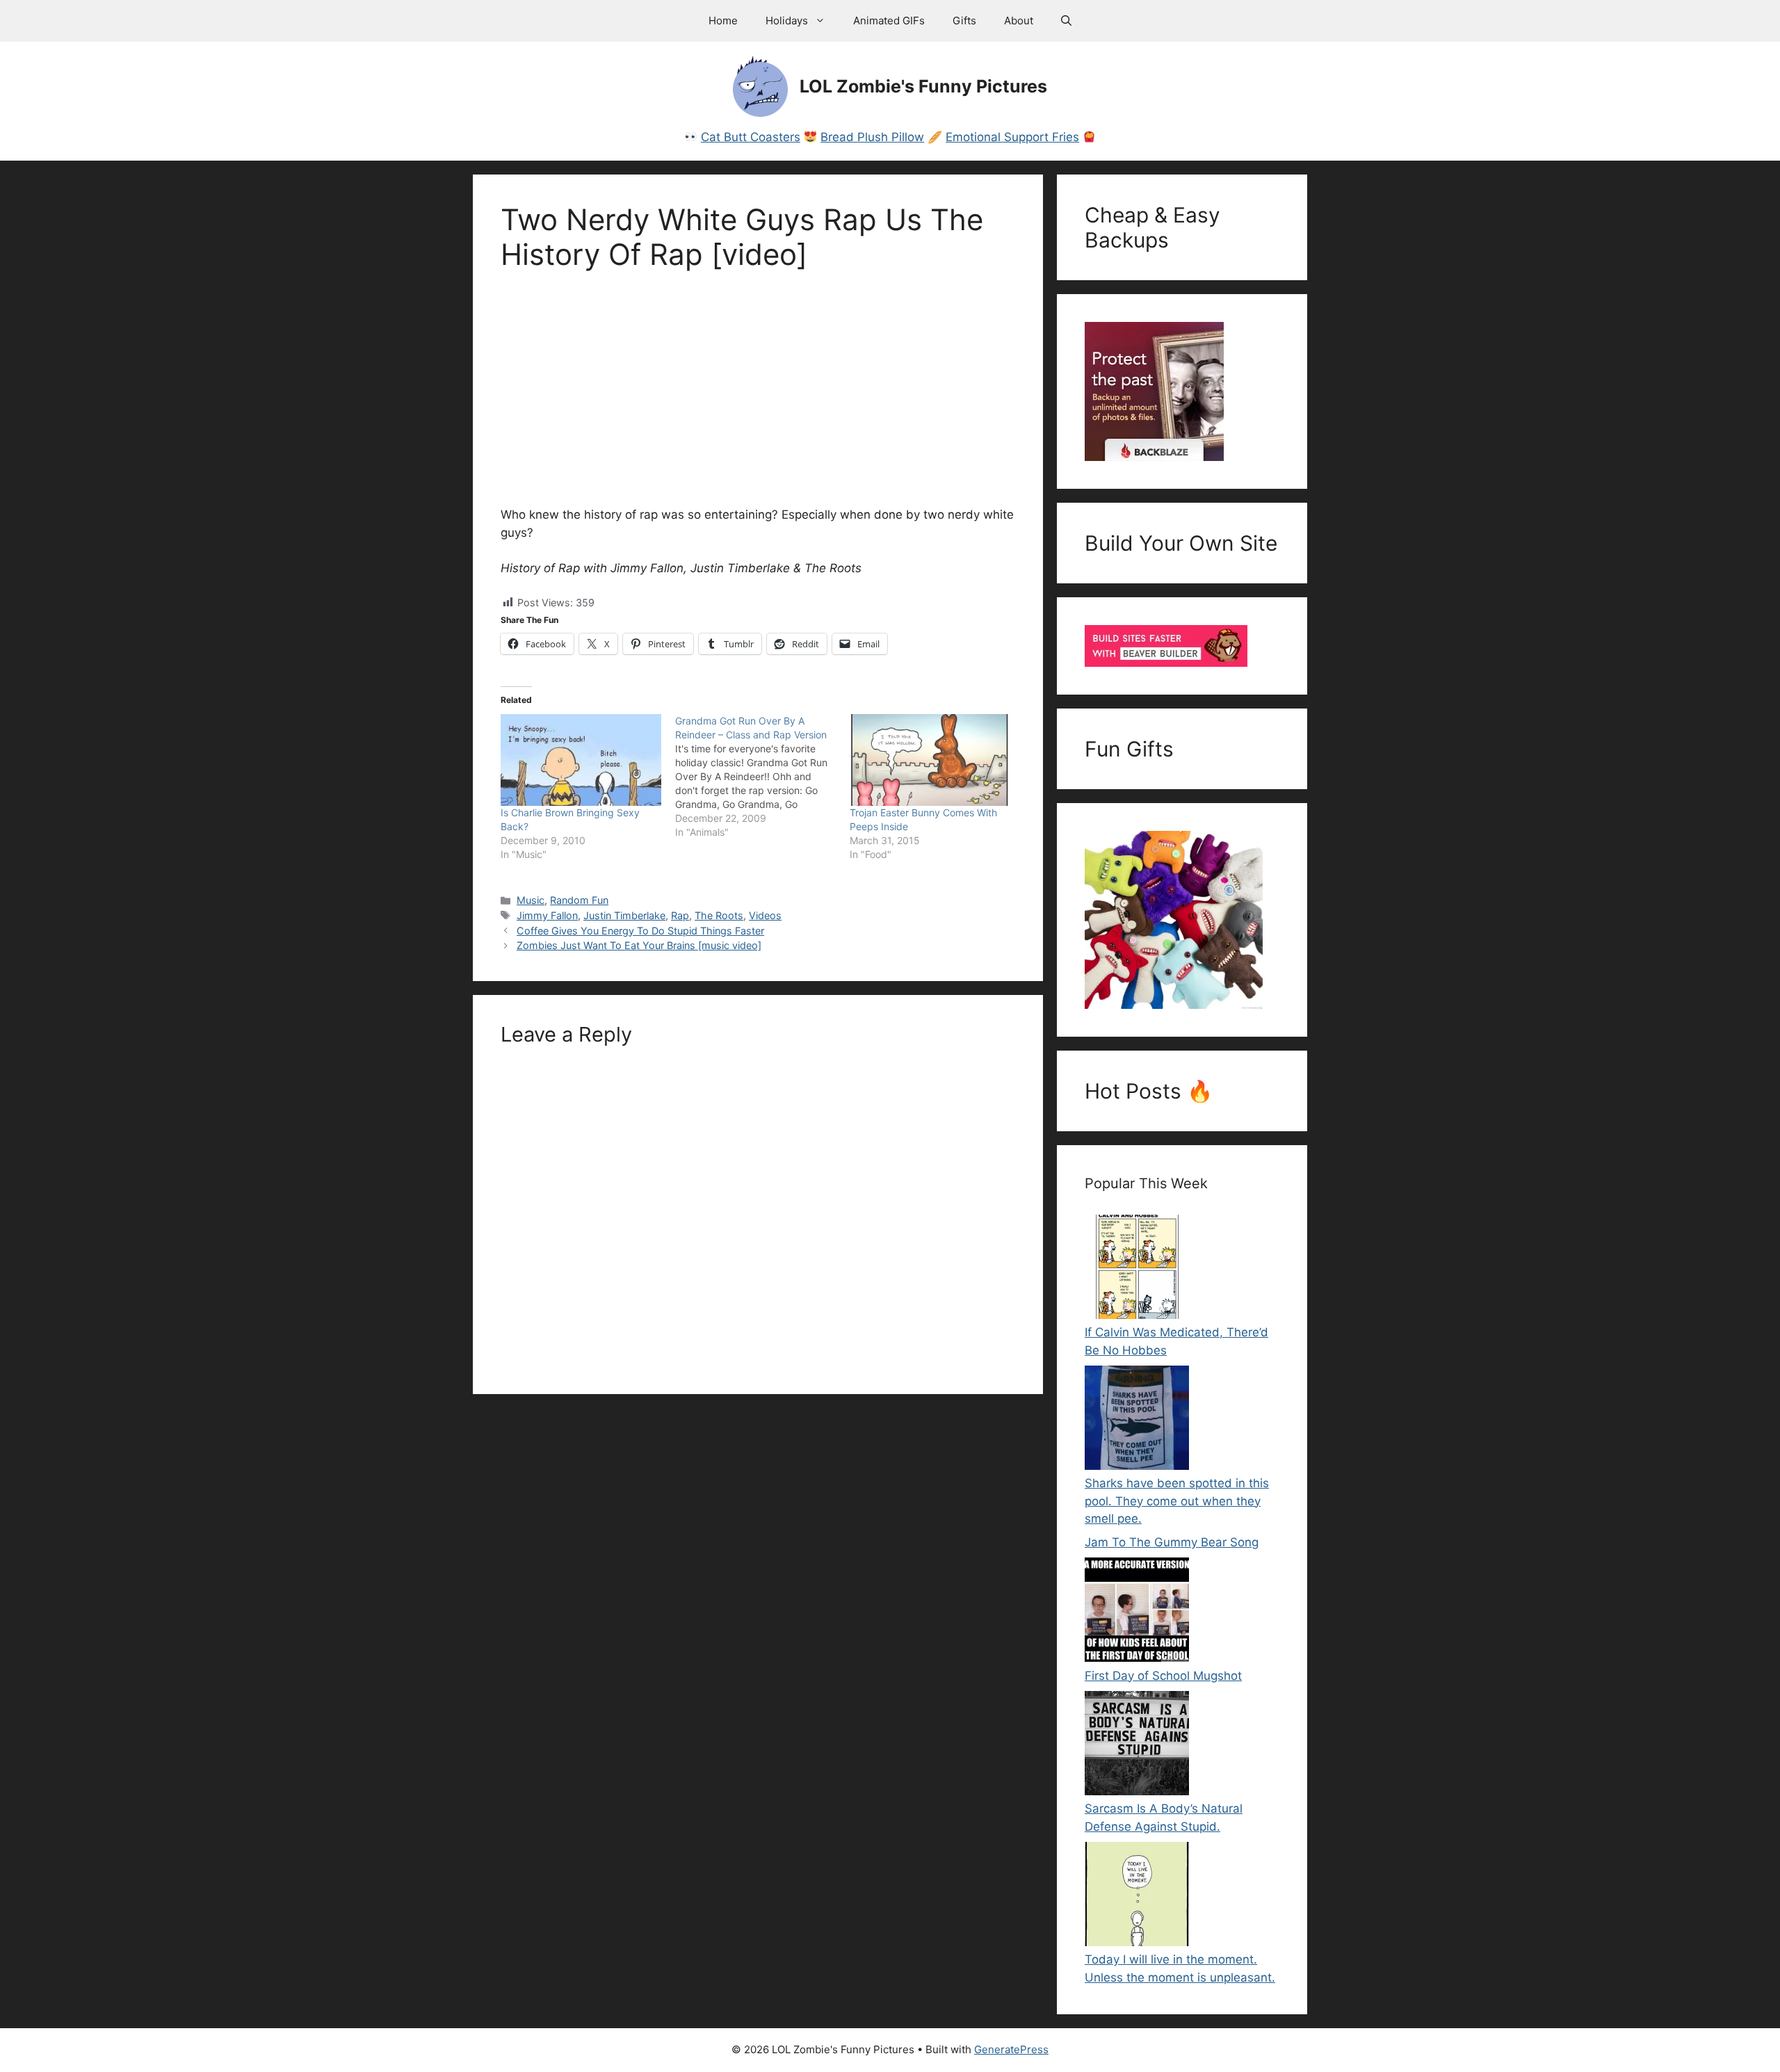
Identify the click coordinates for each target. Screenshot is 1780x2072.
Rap (680, 915)
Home (723, 21)
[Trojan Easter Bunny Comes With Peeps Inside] (930, 760)
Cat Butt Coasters (751, 137)
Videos (765, 915)
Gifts (964, 21)
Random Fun (579, 900)
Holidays (787, 21)
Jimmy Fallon (547, 915)
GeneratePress (1011, 2049)
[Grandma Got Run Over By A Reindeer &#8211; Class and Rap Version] (762, 777)
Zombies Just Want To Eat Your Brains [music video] (639, 945)
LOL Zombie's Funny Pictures (923, 86)
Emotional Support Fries (1012, 137)
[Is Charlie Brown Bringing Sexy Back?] (581, 760)
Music (531, 900)
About (1019, 21)
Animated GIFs (889, 21)
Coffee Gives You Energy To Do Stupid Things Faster (640, 931)
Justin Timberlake (624, 915)
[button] (1066, 21)
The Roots (719, 915)
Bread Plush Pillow (872, 137)
